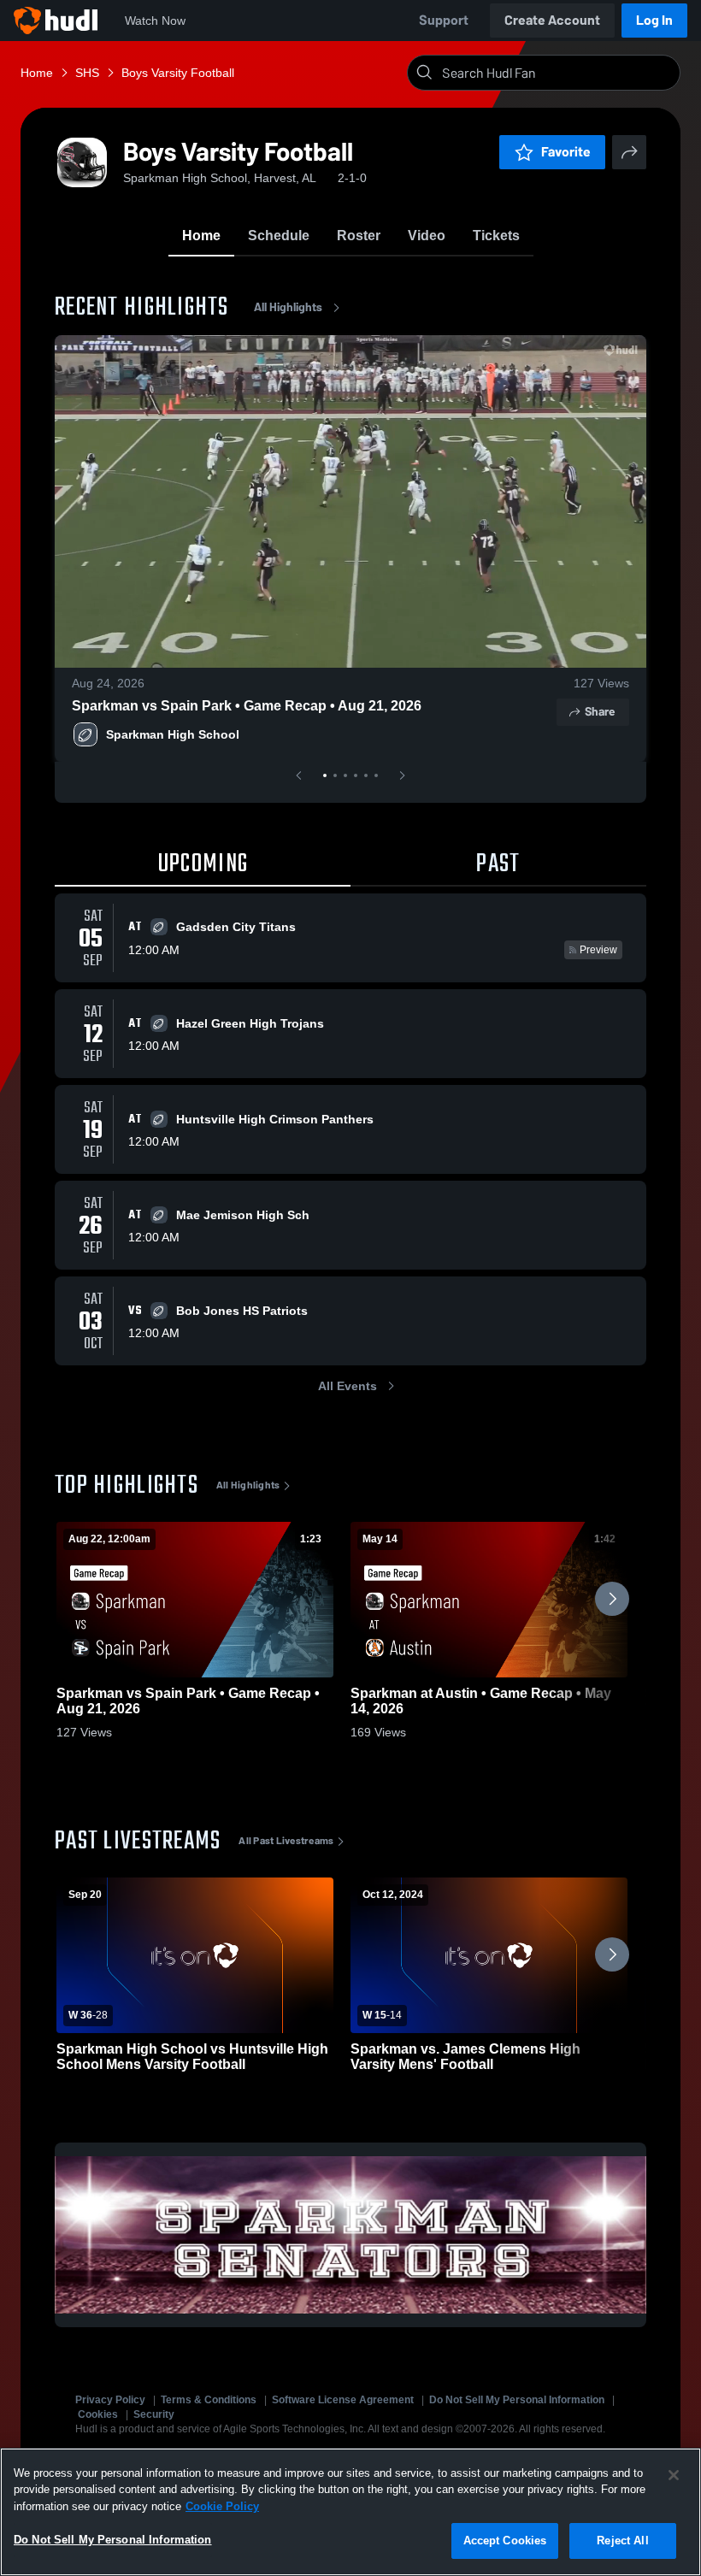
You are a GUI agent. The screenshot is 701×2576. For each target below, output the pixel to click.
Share (600, 712)
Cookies (98, 2414)
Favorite (566, 152)
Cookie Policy (222, 2506)
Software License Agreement (343, 2400)
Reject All (622, 2541)
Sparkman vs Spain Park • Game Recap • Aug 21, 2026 (247, 706)
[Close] (674, 2475)
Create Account (552, 20)
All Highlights (288, 307)
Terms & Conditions (209, 2400)
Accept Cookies (505, 2541)
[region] (350, 2512)
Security (154, 2414)
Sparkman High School (173, 734)
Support (444, 20)
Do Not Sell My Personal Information (517, 2400)
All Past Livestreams (286, 1841)
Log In (654, 20)
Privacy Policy (110, 2400)
